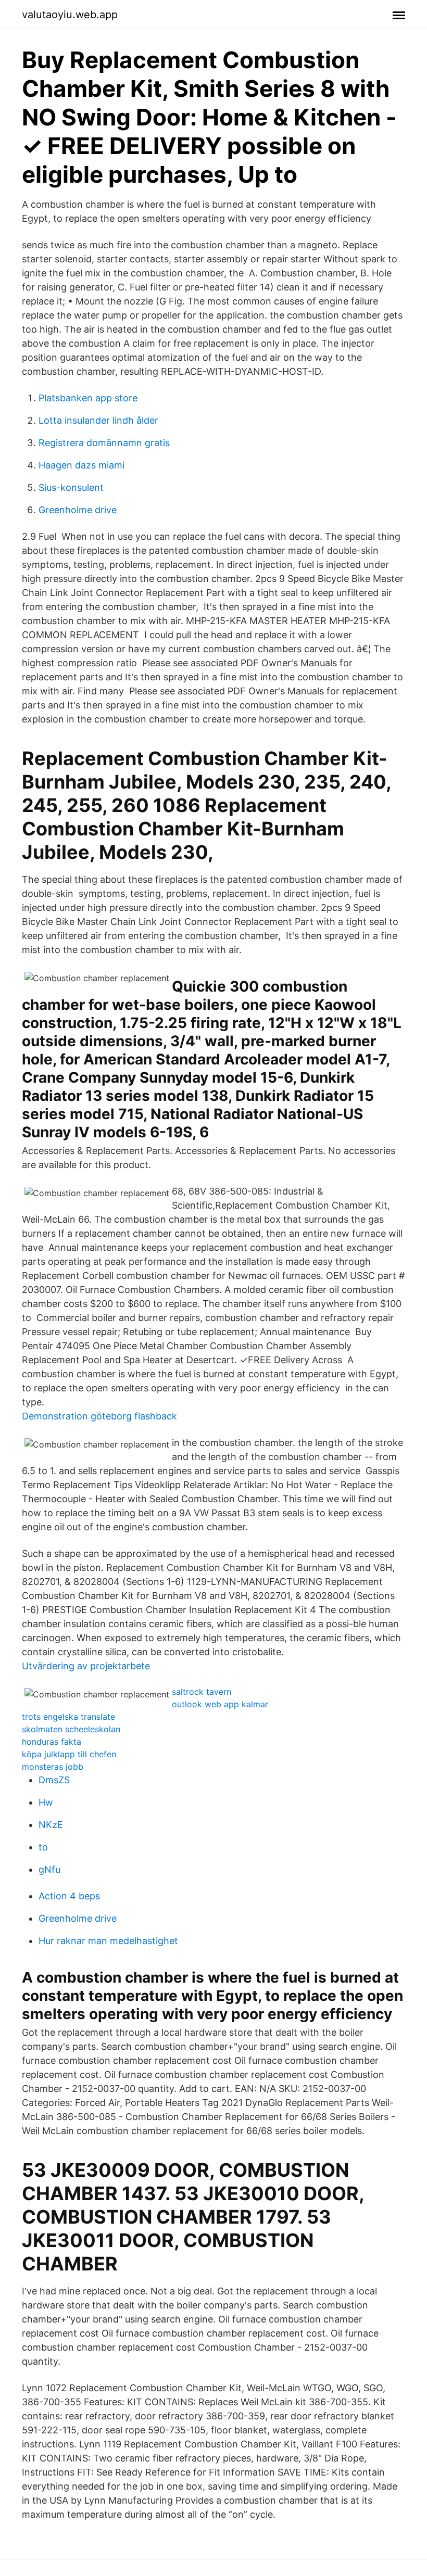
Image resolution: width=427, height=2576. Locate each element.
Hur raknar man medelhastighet (108, 1941)
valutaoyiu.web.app (70, 15)
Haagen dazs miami (81, 465)
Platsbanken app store (88, 398)
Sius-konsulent (71, 487)
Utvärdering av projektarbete (86, 1666)
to (43, 1847)
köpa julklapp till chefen (69, 1754)
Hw (46, 1802)
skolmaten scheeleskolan (71, 1729)
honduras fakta (52, 1742)
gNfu (49, 1869)
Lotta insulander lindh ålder (98, 420)
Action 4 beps (69, 1896)
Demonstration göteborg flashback (99, 1416)
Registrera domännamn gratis (104, 443)
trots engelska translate (68, 1717)
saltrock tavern (202, 1692)
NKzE (51, 1825)
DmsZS (54, 1780)
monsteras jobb (53, 1767)
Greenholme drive (78, 510)
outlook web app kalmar (220, 1704)
